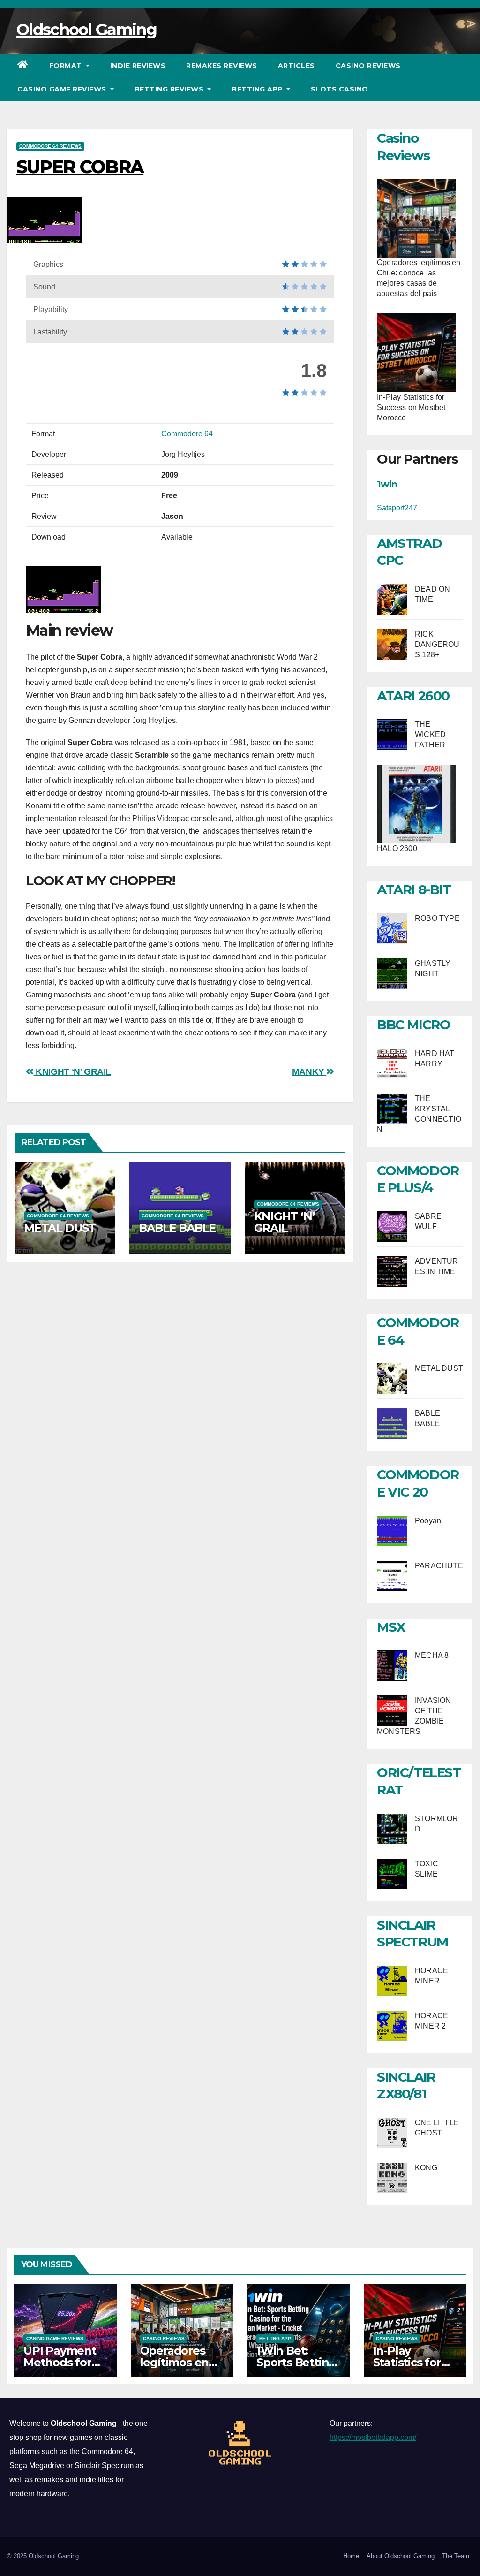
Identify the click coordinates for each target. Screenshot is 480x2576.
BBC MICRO (413, 1025)
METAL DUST (60, 1228)
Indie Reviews (138, 66)
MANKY (309, 1072)
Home (351, 2556)
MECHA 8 (432, 1655)
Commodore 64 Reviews (50, 146)
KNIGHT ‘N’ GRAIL (72, 1072)
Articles (296, 66)
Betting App (258, 89)
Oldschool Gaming (86, 30)
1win (387, 484)
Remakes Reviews (222, 66)
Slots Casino (340, 89)
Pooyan (428, 1521)
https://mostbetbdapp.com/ (373, 2437)
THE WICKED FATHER (430, 734)
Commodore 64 (187, 434)
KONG (426, 2168)
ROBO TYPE (437, 918)
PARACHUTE (439, 1566)
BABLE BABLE (177, 1228)
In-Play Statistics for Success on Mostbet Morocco (411, 407)
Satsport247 (397, 508)
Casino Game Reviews (63, 89)
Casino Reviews (368, 66)
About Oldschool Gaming (401, 2556)
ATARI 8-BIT (414, 889)
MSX (391, 1627)
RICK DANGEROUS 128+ (437, 644)
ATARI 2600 (413, 696)
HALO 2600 (397, 848)
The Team (456, 2556)
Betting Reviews (170, 89)
